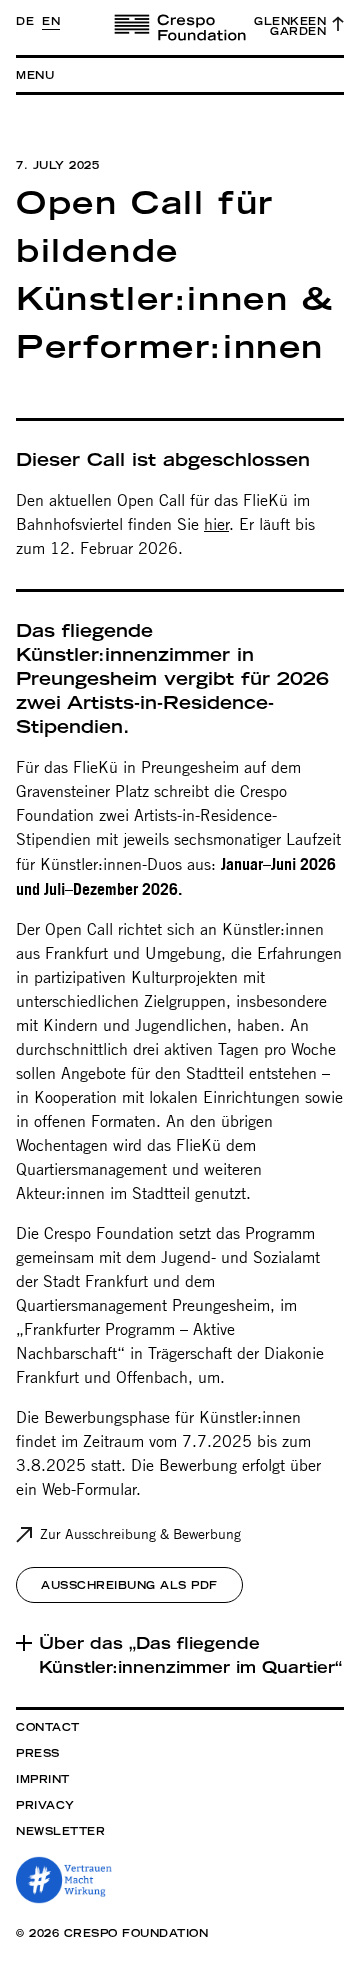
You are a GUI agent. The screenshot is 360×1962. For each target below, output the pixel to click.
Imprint (43, 1779)
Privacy (45, 1805)
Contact (48, 1727)
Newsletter (60, 1831)
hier (216, 524)
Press (38, 1753)
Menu (35, 75)
